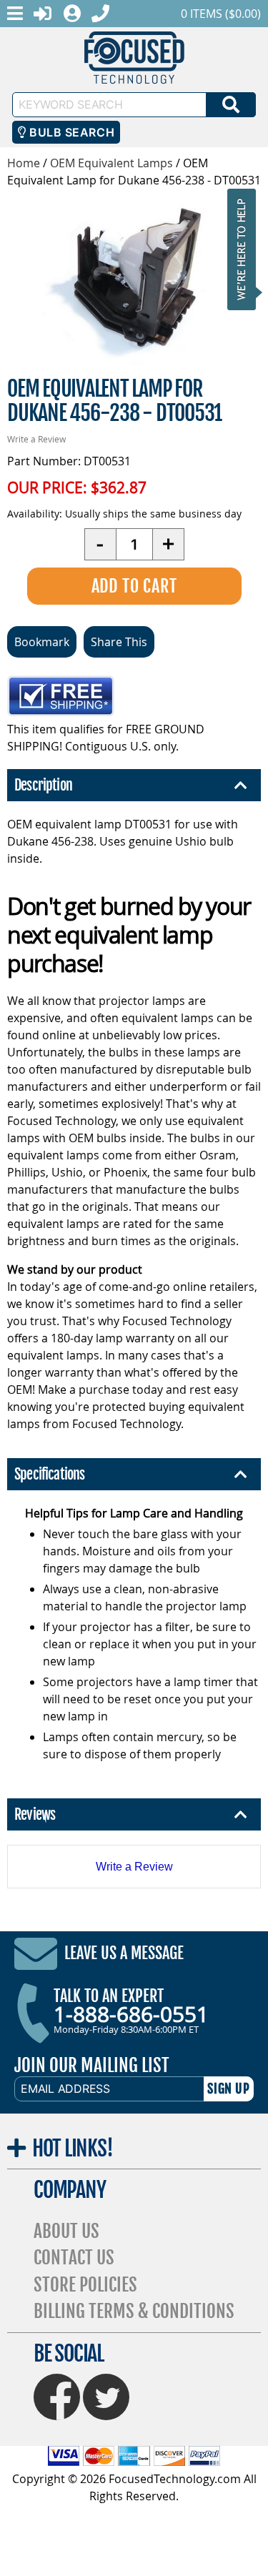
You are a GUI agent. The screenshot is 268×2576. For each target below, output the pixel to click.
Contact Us (74, 2258)
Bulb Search (70, 132)
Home (24, 163)
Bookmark (42, 642)
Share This (119, 642)
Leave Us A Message (124, 1953)
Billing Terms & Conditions (134, 2311)
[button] (246, 249)
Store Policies (85, 2285)
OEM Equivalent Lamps (111, 163)
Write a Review (36, 439)
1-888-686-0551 (131, 2014)
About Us (66, 2231)
